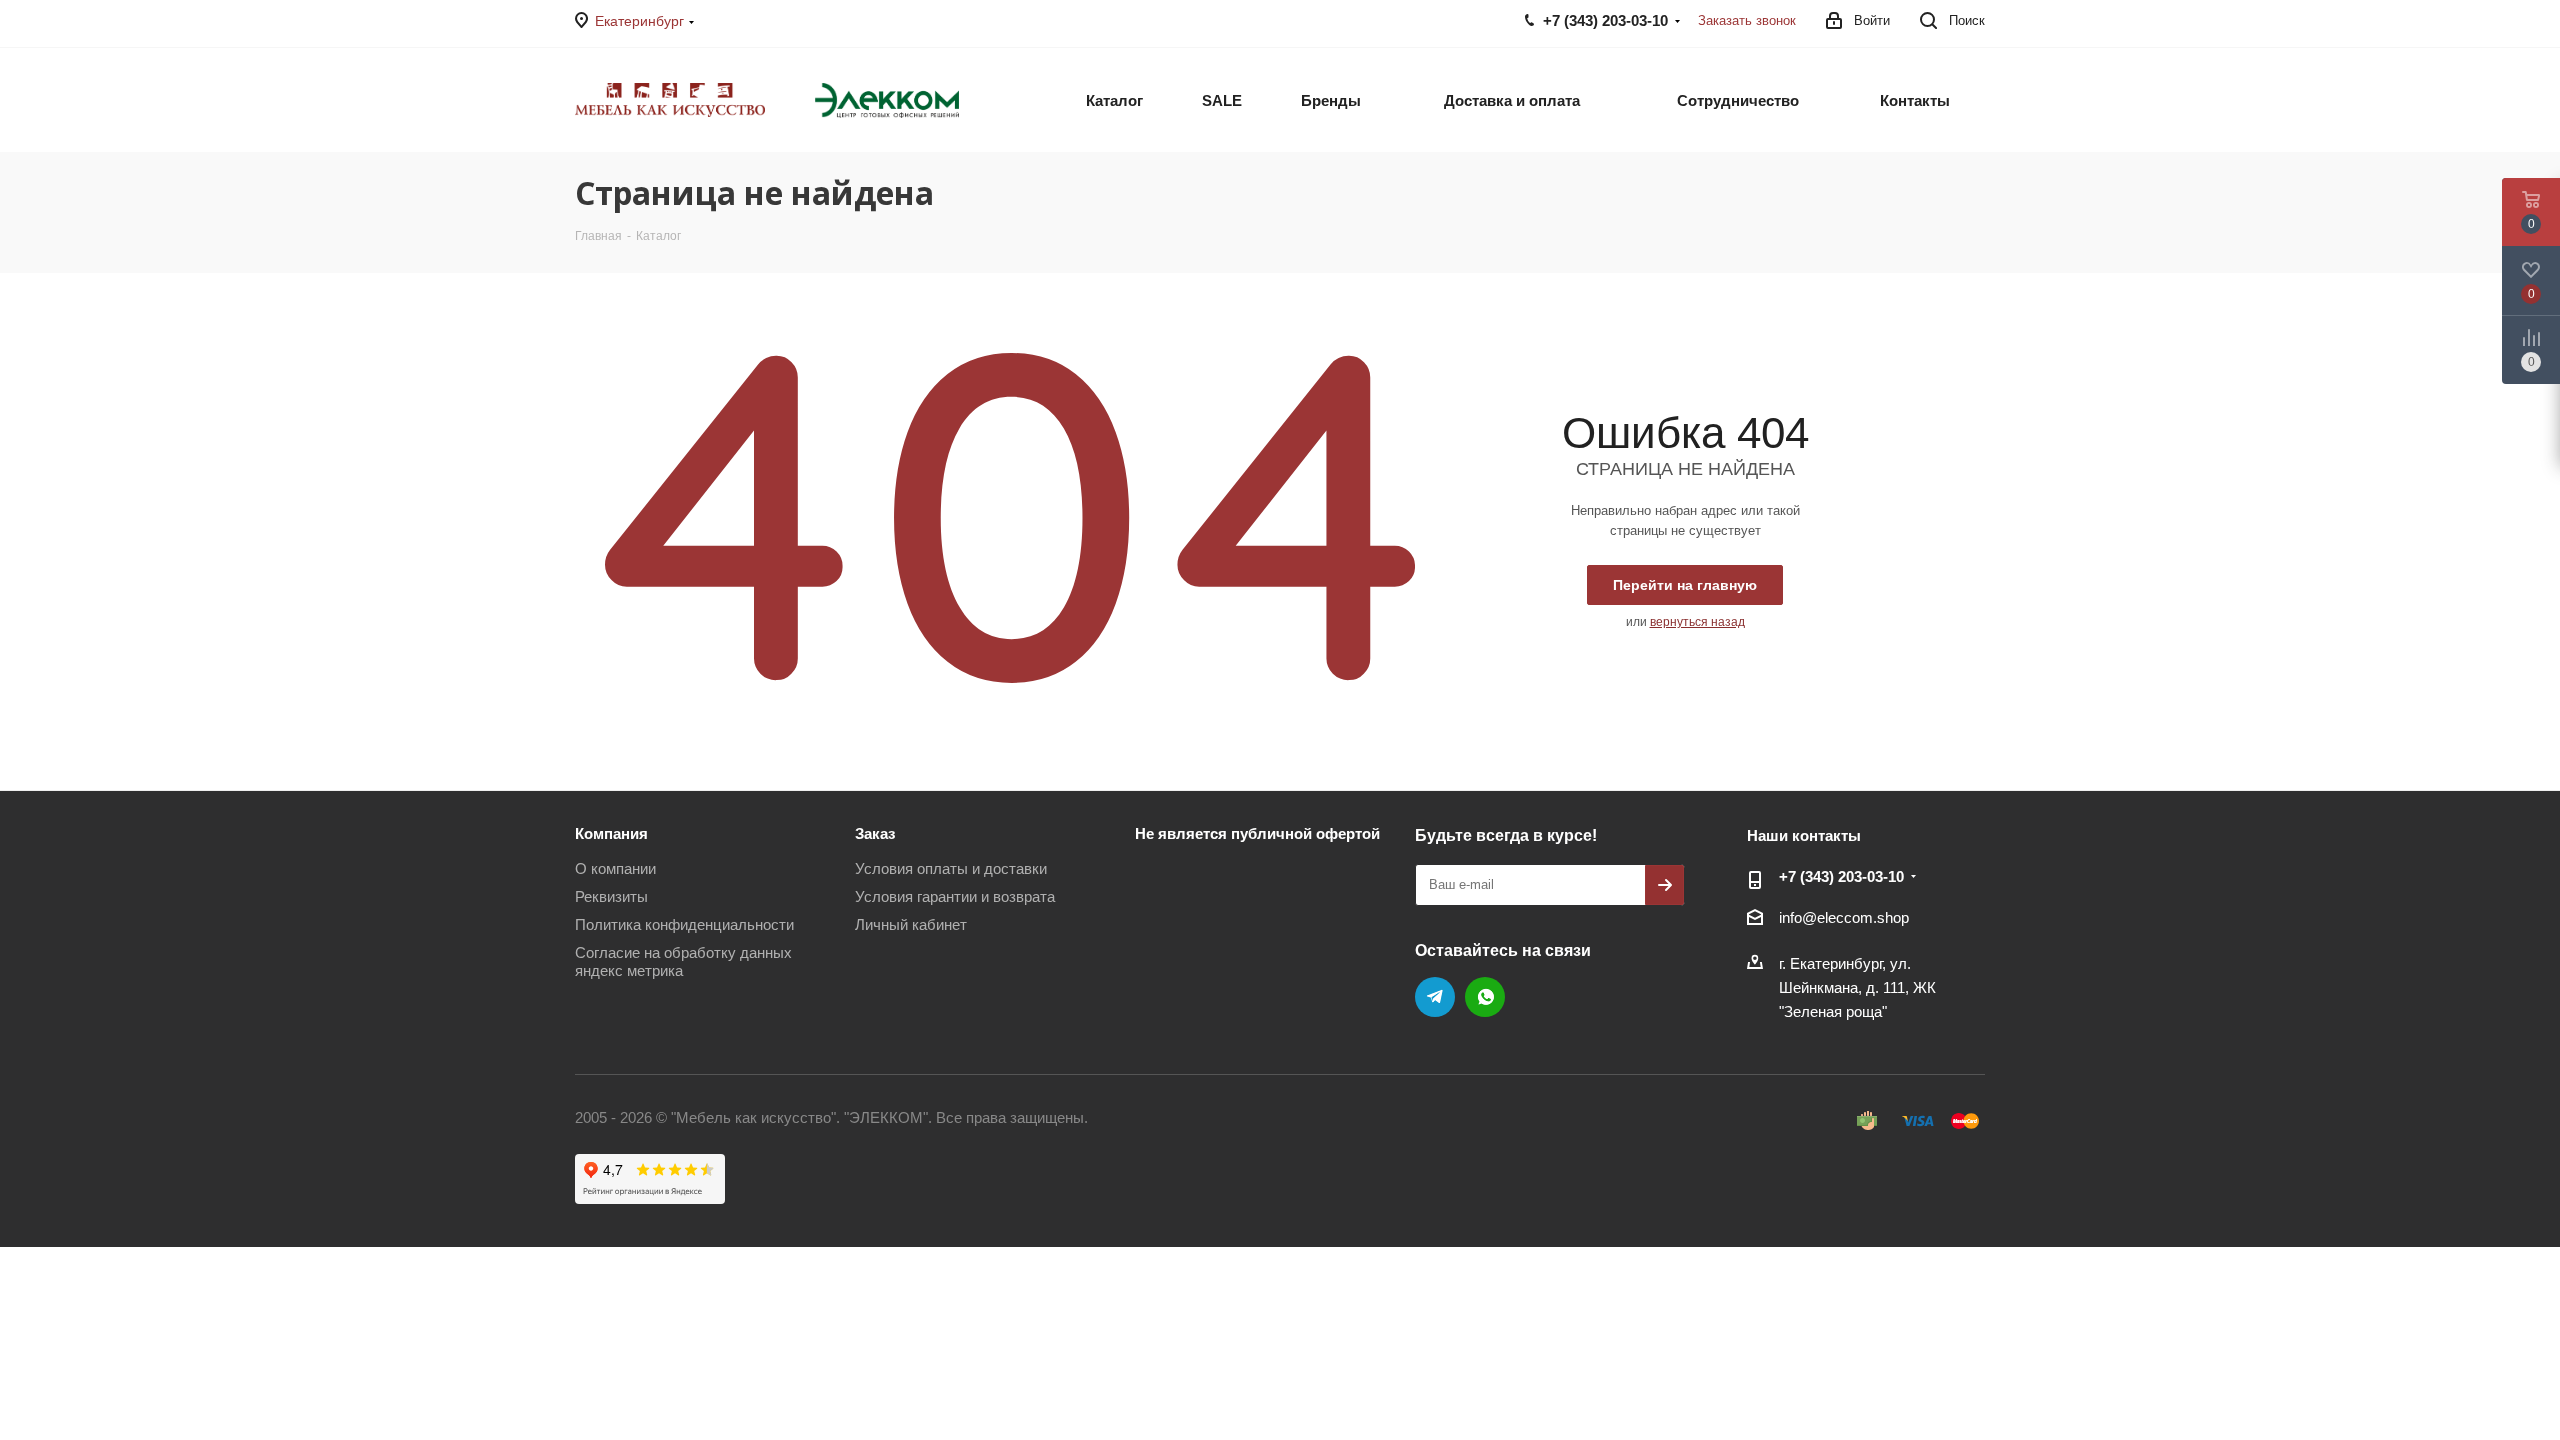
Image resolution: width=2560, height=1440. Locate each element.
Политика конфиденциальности (684, 924)
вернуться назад (1697, 622)
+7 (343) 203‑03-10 (1841, 876)
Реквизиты (611, 896)
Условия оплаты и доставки (951, 868)
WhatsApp (1485, 997)
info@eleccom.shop (1844, 917)
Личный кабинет (911, 924)
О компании (615, 868)
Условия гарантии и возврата (955, 896)
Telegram (1435, 997)
